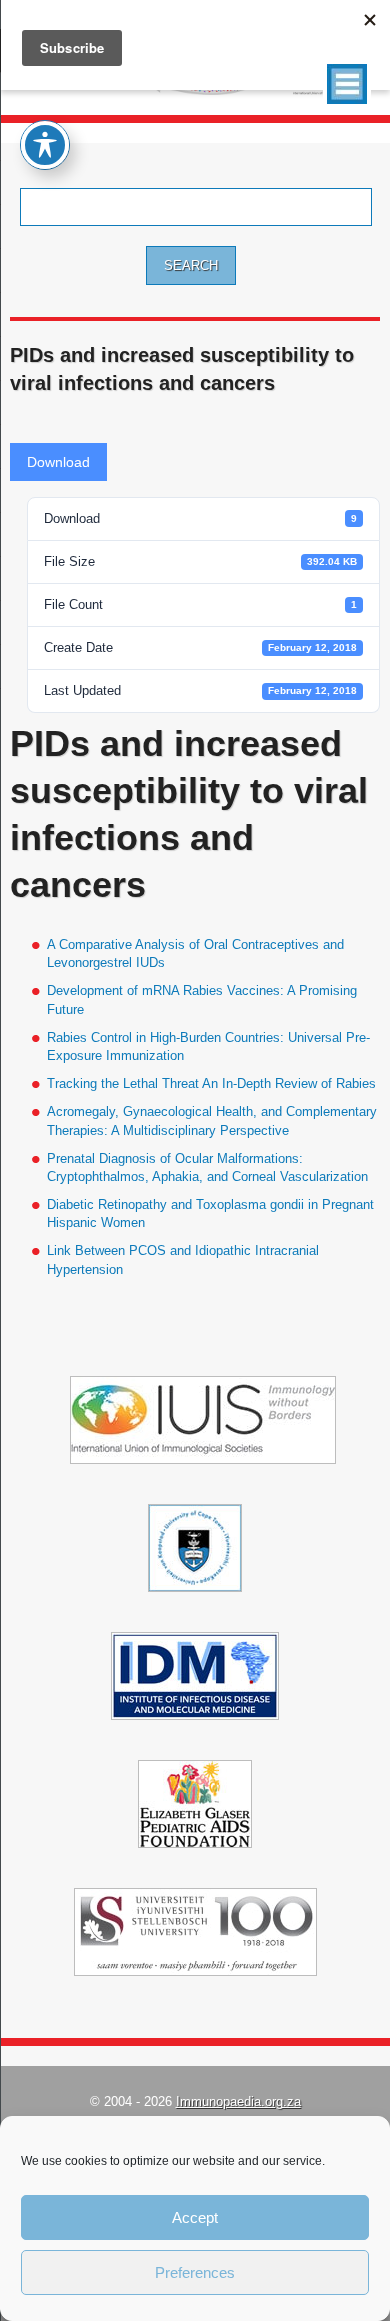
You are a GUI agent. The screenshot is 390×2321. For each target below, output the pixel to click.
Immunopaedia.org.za (238, 2101)
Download (58, 462)
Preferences (195, 2272)
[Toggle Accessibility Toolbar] (45, 145)
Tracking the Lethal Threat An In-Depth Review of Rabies (211, 1083)
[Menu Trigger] (347, 84)
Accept (195, 2217)
